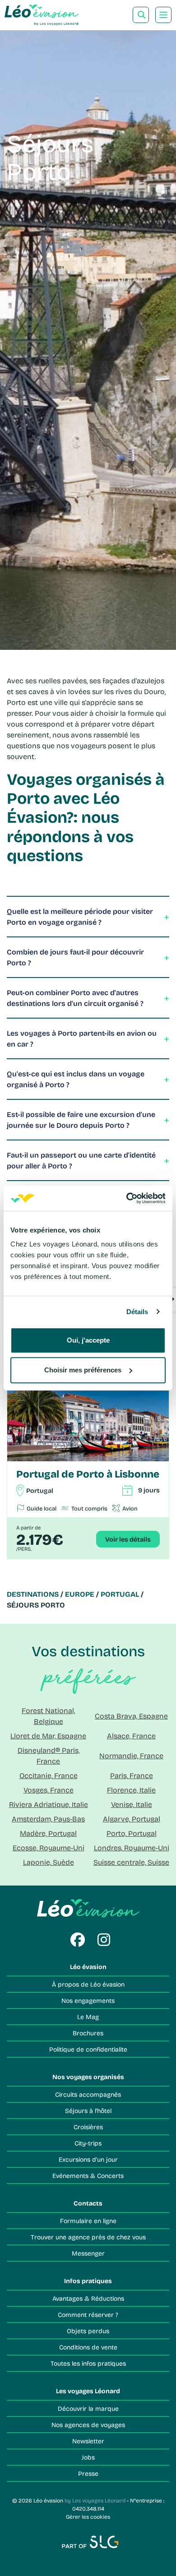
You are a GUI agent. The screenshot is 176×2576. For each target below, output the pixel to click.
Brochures (88, 2033)
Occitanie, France (49, 1775)
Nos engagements (88, 2000)
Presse (88, 2473)
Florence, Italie (131, 1790)
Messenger (88, 2253)
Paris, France (132, 1775)
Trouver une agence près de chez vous (88, 2237)
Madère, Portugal (48, 1833)
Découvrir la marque (88, 2408)
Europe (80, 1594)
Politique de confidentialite (88, 2049)
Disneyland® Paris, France (49, 1755)
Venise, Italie (132, 1804)
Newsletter (88, 2441)
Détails (137, 1312)
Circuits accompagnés (88, 2094)
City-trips (88, 2143)
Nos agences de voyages (88, 2425)
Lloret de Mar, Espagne (48, 1735)
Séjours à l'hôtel (88, 2110)
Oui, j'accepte (88, 1340)
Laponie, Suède (49, 1862)
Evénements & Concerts (88, 2175)
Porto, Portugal (132, 1833)
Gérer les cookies (88, 2516)
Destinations (33, 1594)
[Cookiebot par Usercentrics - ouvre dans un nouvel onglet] (127, 1198)
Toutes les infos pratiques (88, 2363)
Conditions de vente (88, 2347)
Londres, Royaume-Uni (132, 1847)
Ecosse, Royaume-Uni (49, 1847)
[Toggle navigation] (163, 15)
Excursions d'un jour (88, 2159)
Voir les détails (128, 1539)
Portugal (120, 1594)
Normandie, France (131, 1755)
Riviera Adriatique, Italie (49, 1804)
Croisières (88, 2127)
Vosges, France (49, 1790)
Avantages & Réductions (88, 2298)
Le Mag (88, 2017)
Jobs (88, 2457)
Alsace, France (131, 1735)
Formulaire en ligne (88, 2221)
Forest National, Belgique (48, 1716)
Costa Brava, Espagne (131, 1716)
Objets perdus (88, 2331)
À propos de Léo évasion (88, 1984)
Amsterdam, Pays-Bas (48, 1818)
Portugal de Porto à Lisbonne (88, 1474)
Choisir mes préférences (83, 1370)
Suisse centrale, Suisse (131, 1862)
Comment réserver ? (88, 2314)
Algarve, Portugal (132, 1818)
